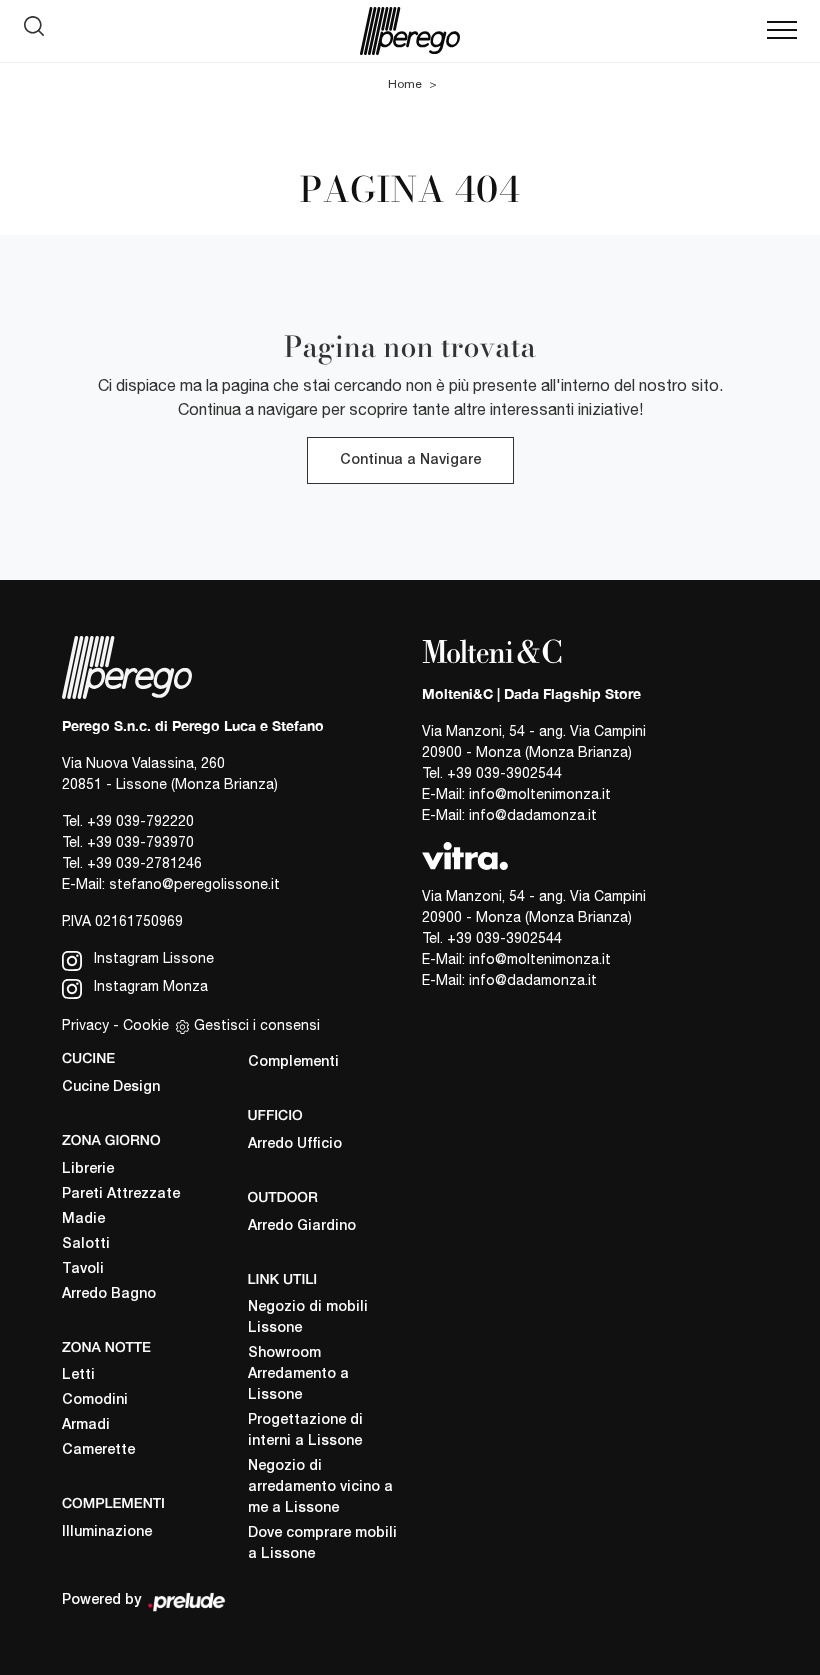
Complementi (293, 1062)
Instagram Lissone (152, 958)
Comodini (95, 1400)
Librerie (88, 1169)
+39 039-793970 (140, 842)
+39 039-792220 (140, 821)
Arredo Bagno (109, 1294)
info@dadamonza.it (533, 815)
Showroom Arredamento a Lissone (298, 1374)
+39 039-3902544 (504, 773)
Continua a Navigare (410, 460)
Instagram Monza (149, 986)
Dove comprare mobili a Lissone (322, 1544)
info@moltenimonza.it (540, 794)
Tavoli (83, 1269)
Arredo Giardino (302, 1226)
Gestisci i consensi (257, 1025)
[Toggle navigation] (782, 31)
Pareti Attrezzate (121, 1194)
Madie (83, 1219)
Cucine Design (111, 1087)
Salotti (86, 1244)
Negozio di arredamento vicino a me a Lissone (320, 1487)
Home (405, 84)
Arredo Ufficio (295, 1144)
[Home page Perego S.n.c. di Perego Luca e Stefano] (410, 31)
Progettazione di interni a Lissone (305, 1431)
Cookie (146, 1025)
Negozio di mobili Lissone (308, 1318)
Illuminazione (107, 1532)
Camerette (98, 1450)
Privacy (85, 1025)
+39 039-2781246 (144, 863)
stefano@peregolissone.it (194, 884)
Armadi (86, 1425)
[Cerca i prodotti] (39, 31)
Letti (78, 1375)
